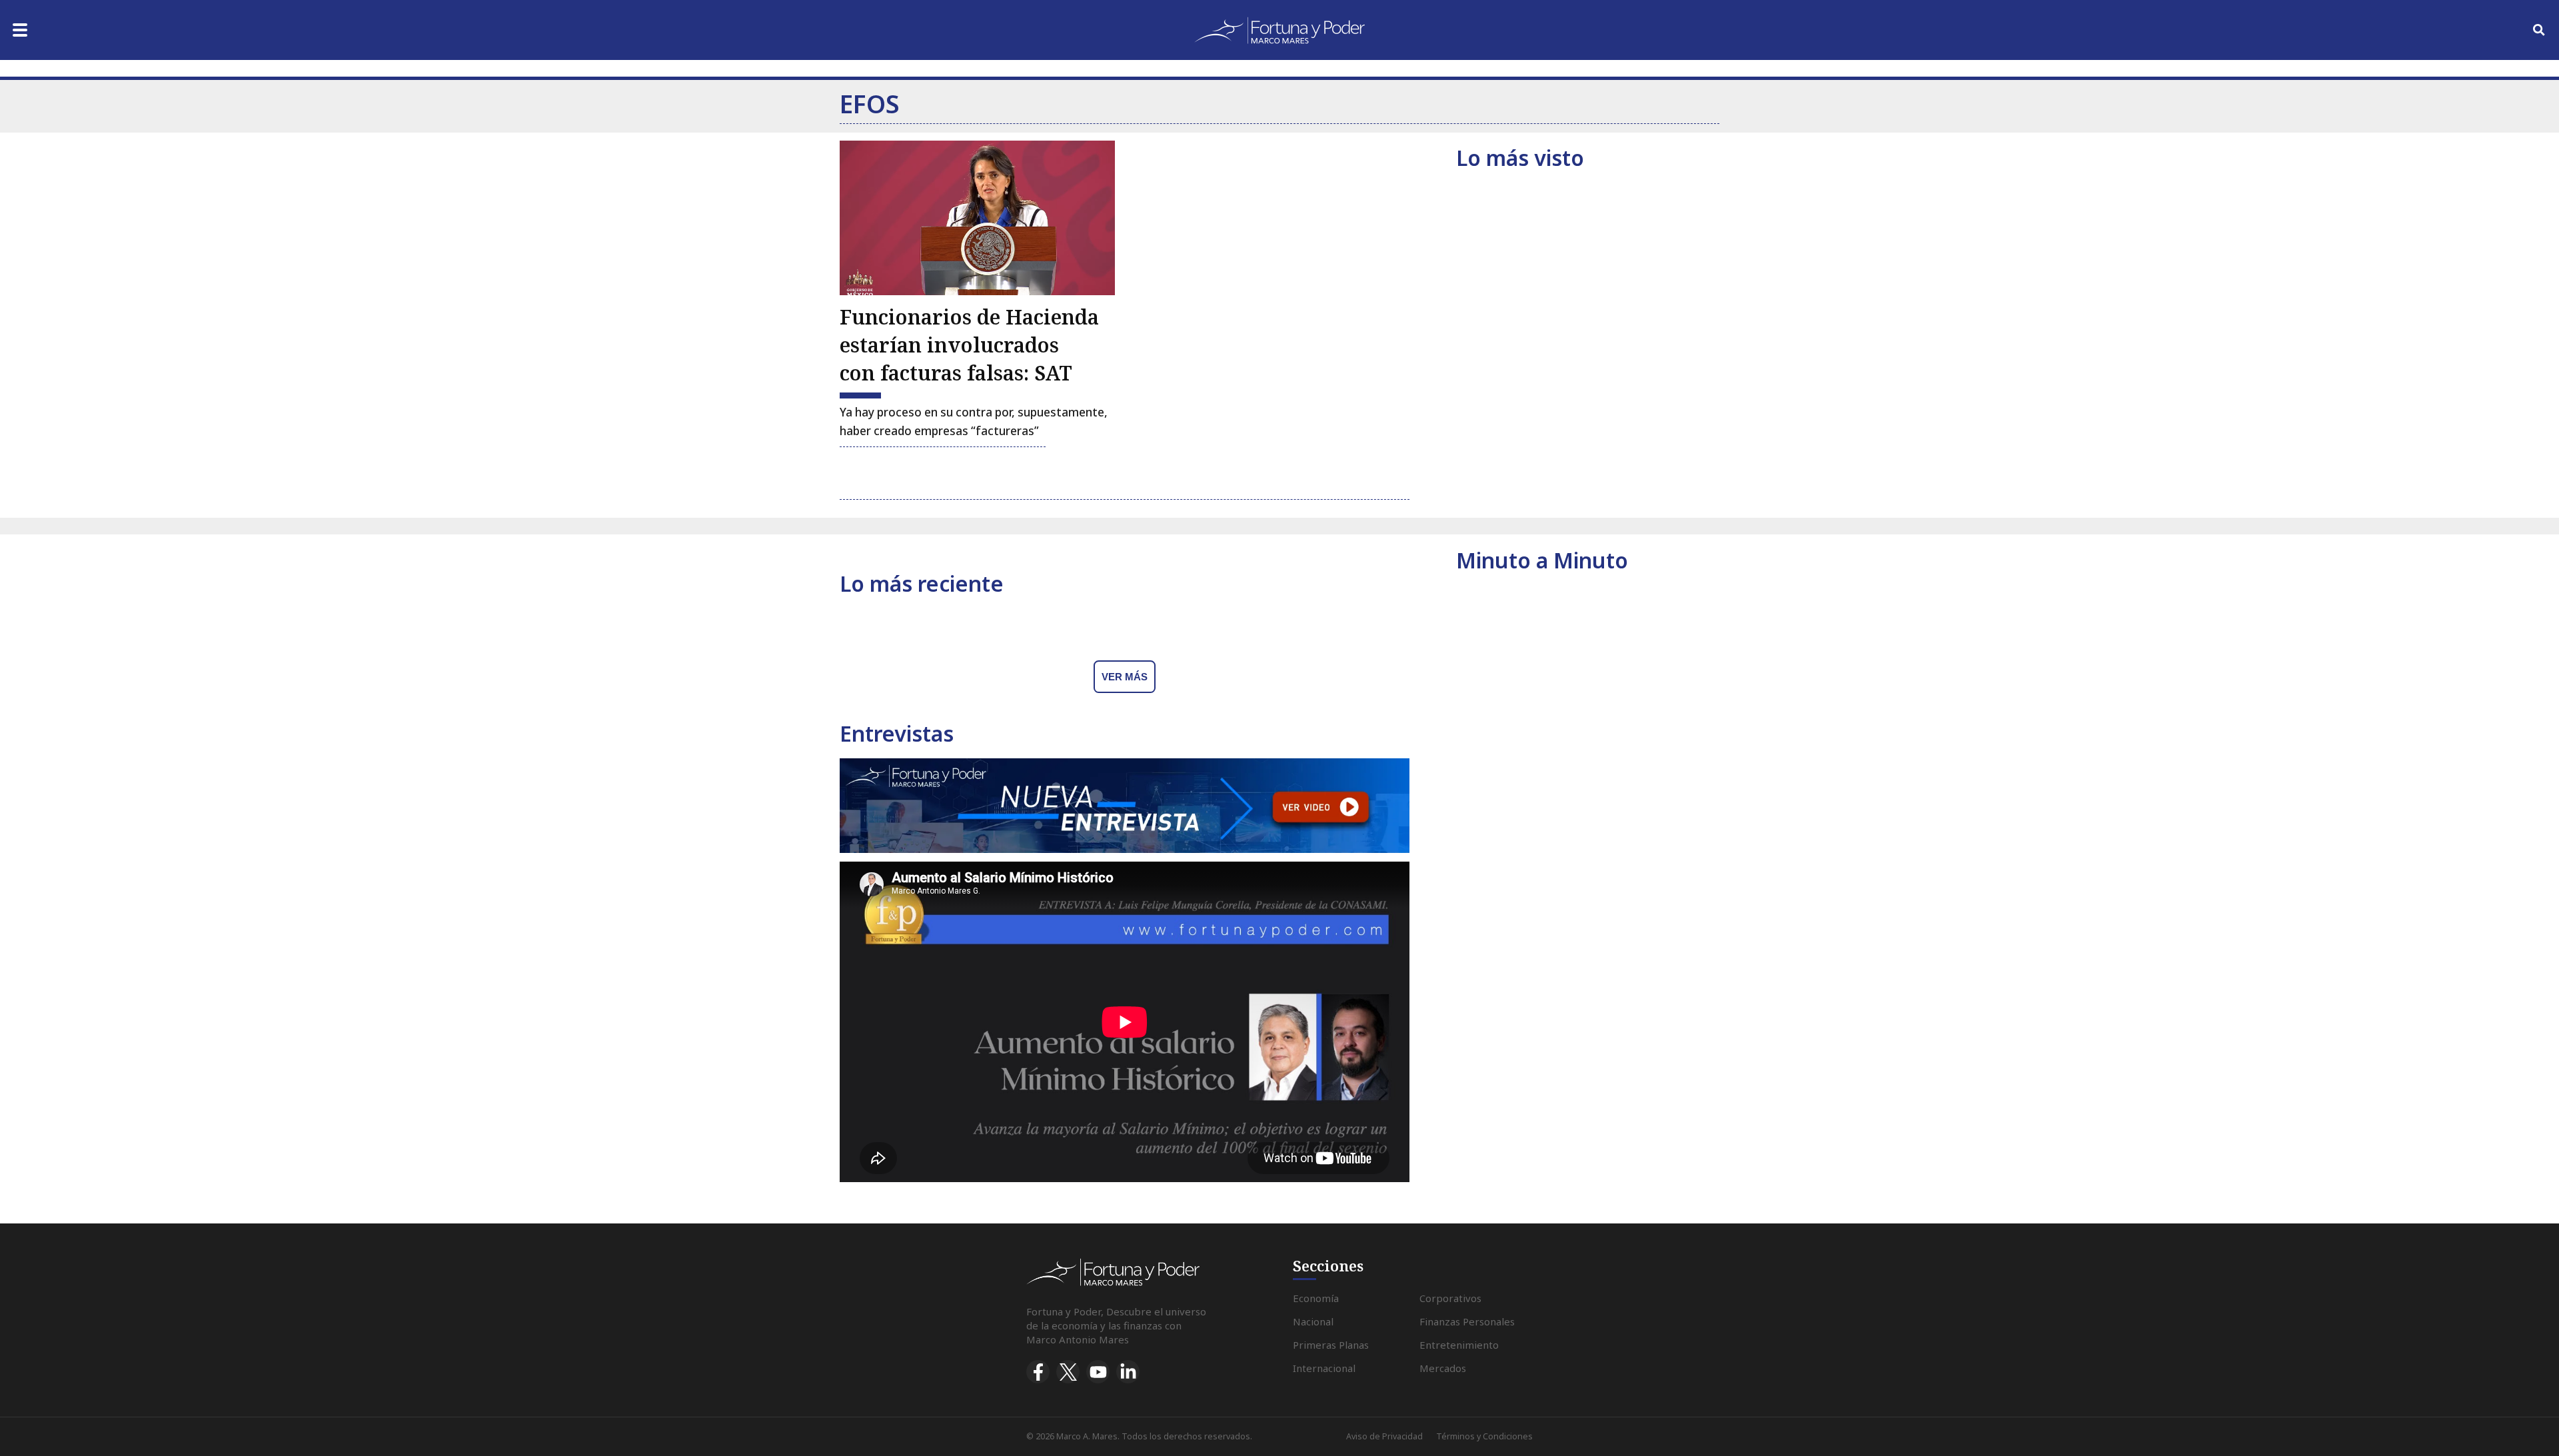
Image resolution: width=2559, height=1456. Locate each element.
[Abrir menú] (20, 30)
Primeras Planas (1331, 1345)
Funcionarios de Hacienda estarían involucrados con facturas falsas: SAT (969, 345)
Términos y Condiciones (1484, 1436)
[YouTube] (1098, 1372)
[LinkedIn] (1128, 1372)
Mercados (1443, 1368)
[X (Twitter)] (1068, 1372)
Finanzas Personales (1467, 1321)
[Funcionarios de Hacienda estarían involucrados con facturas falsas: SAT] (977, 218)
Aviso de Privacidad (1384, 1436)
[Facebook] (1038, 1372)
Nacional (1313, 1321)
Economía (1316, 1298)
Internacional (1324, 1368)
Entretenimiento (1459, 1345)
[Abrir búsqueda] (2539, 30)
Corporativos (1450, 1298)
